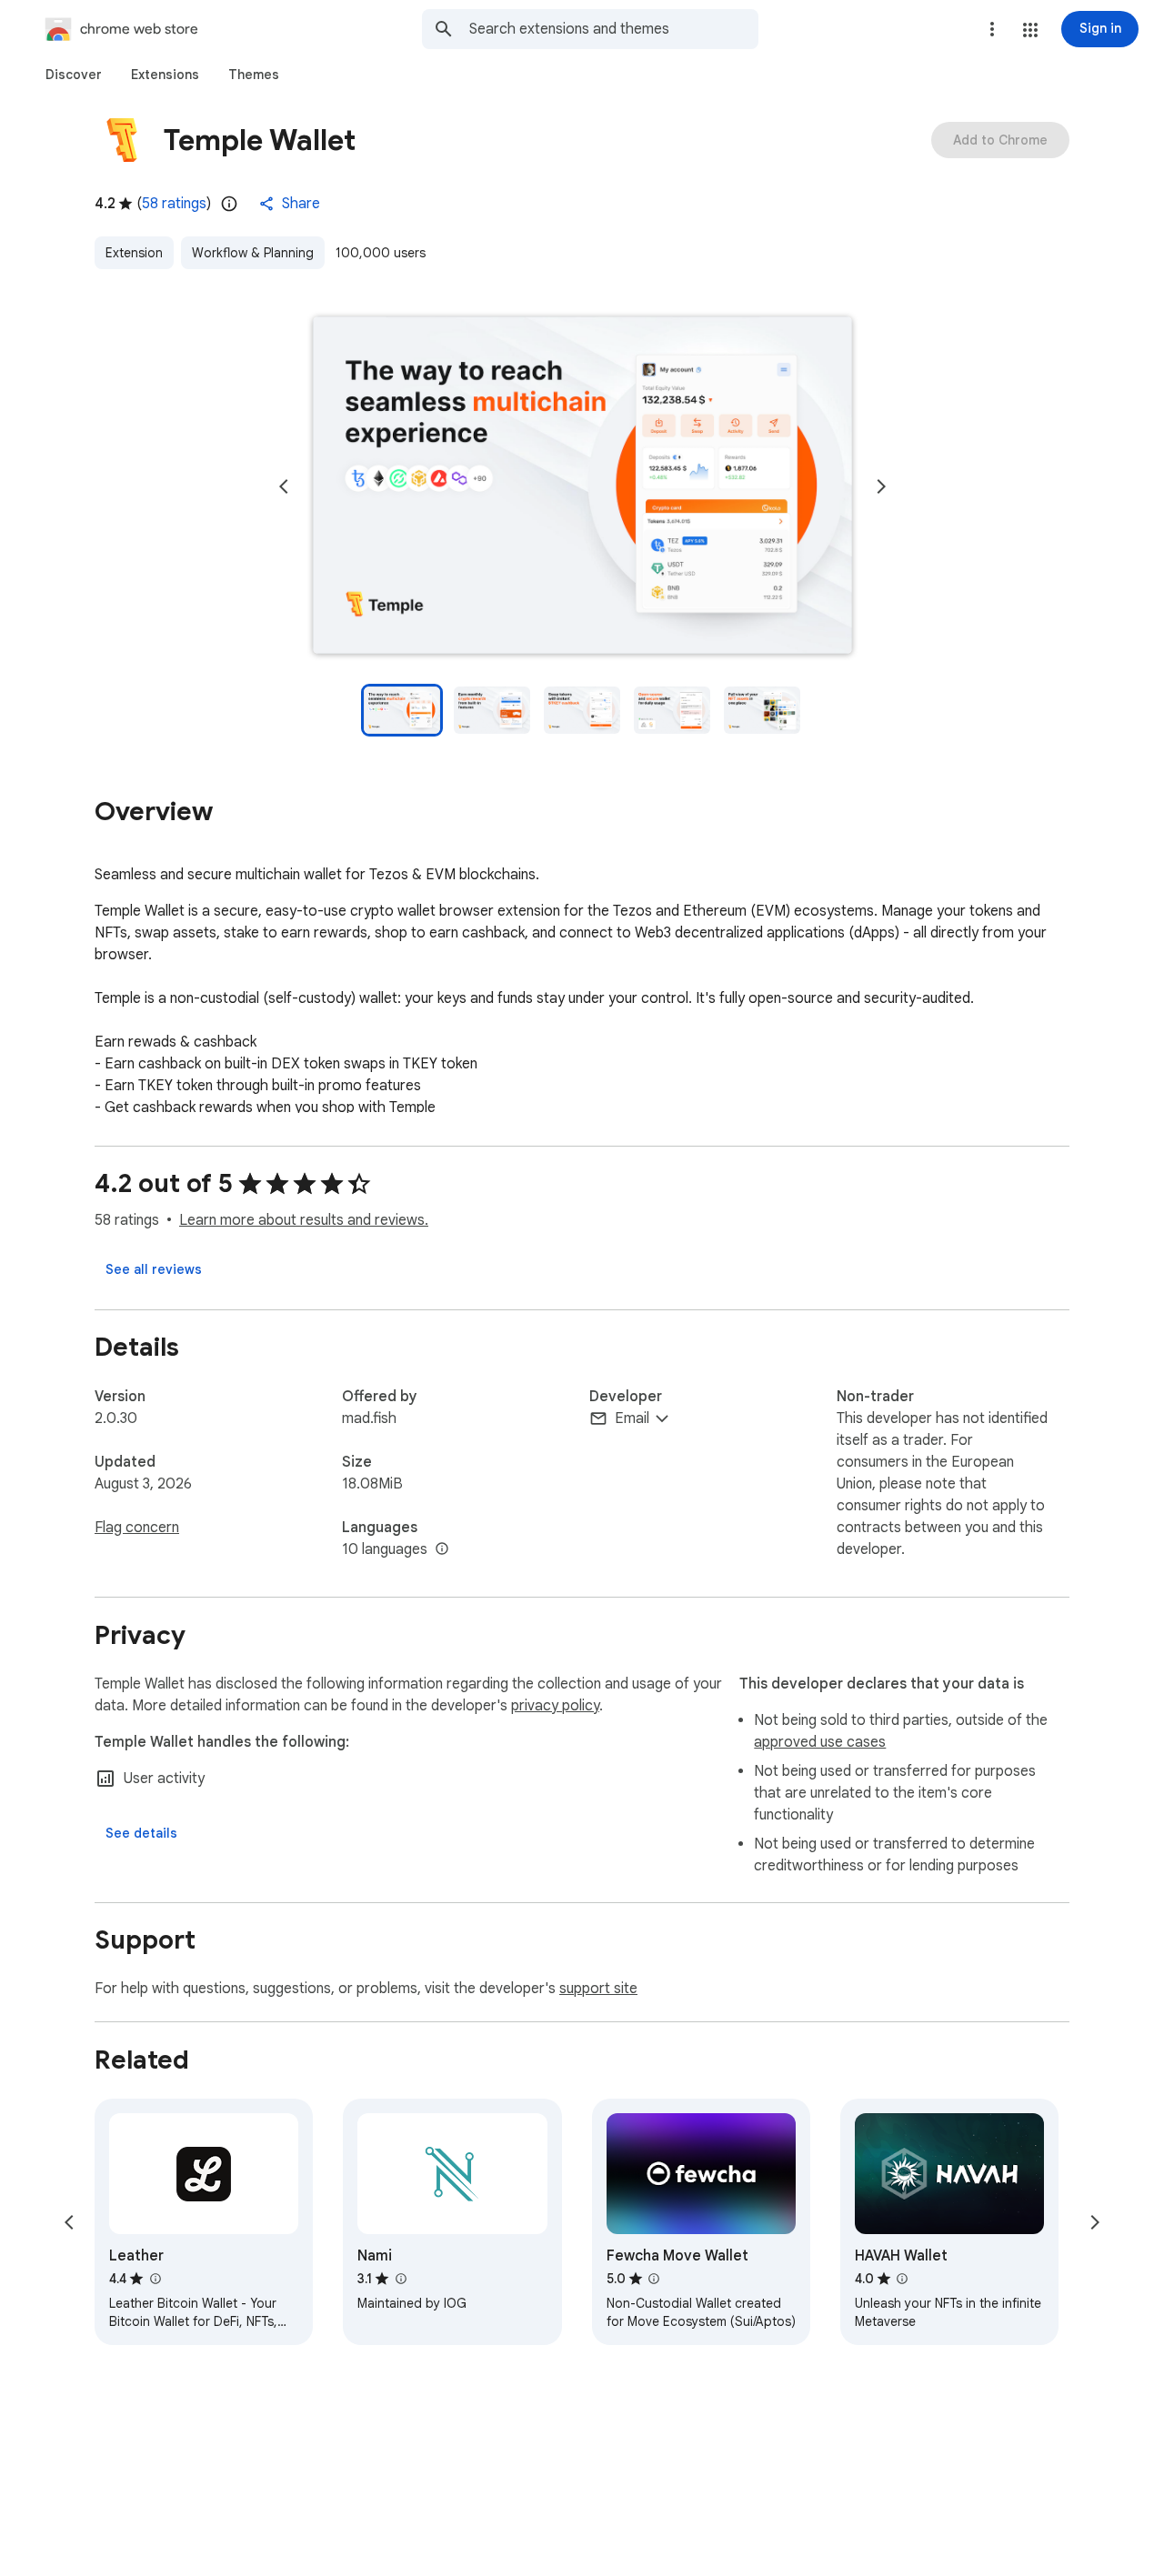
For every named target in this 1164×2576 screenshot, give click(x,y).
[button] (1030, 30)
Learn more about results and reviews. (304, 1220)
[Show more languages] (442, 1549)
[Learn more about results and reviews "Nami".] (400, 2279)
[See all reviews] (154, 1269)
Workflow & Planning (253, 253)
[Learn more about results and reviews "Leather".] (155, 2279)
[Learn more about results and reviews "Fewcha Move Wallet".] (654, 2279)
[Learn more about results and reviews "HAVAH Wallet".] (902, 2279)
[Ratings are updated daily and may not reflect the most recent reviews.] (229, 204)
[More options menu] (992, 29)
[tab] (74, 75)
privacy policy (555, 1706)
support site (598, 1989)
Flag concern (137, 1528)
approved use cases (820, 1742)
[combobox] (614, 29)
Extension (134, 253)
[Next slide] (881, 486)
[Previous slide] (284, 486)
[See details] (141, 1833)
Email (632, 1418)
